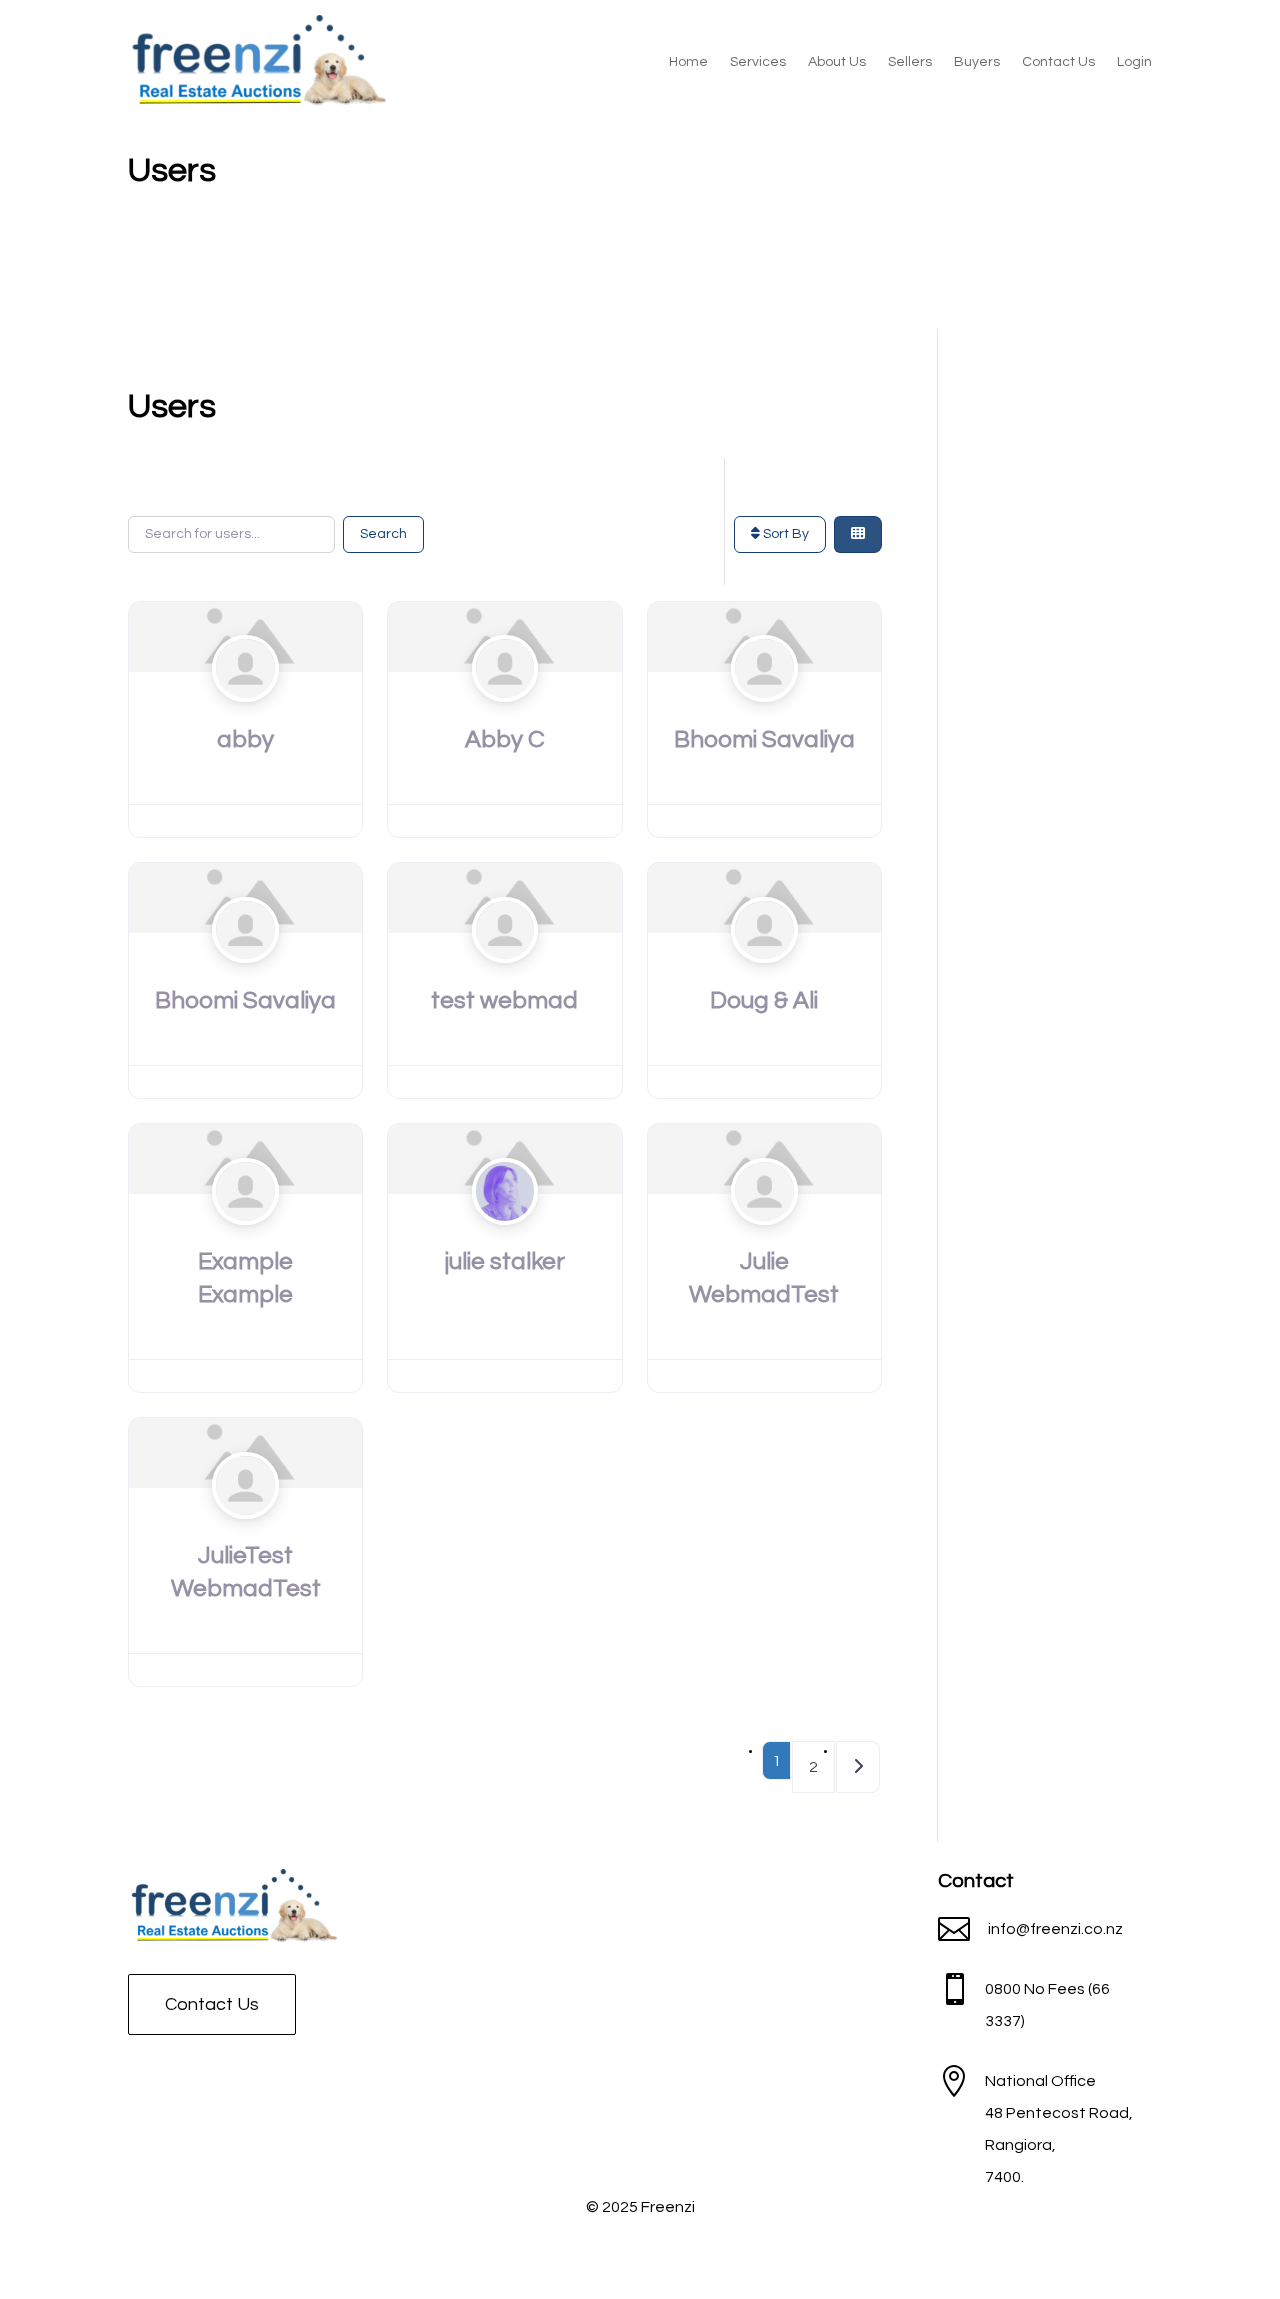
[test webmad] (505, 969)
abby (245, 739)
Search (383, 534)
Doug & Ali (764, 1000)
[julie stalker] (505, 1230)
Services (758, 62)
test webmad (504, 1000)
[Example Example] (245, 1230)
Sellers (910, 62)
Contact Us (1058, 62)
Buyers (977, 62)
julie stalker (505, 1261)
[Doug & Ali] (764, 969)
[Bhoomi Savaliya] (764, 708)
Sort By (784, 534)
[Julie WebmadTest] (764, 1230)
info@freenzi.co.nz (1055, 1929)
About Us (837, 62)
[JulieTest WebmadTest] (245, 1524)
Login (1134, 62)
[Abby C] (505, 708)
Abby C (505, 739)
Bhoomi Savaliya (764, 739)
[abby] (245, 708)
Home (688, 62)
